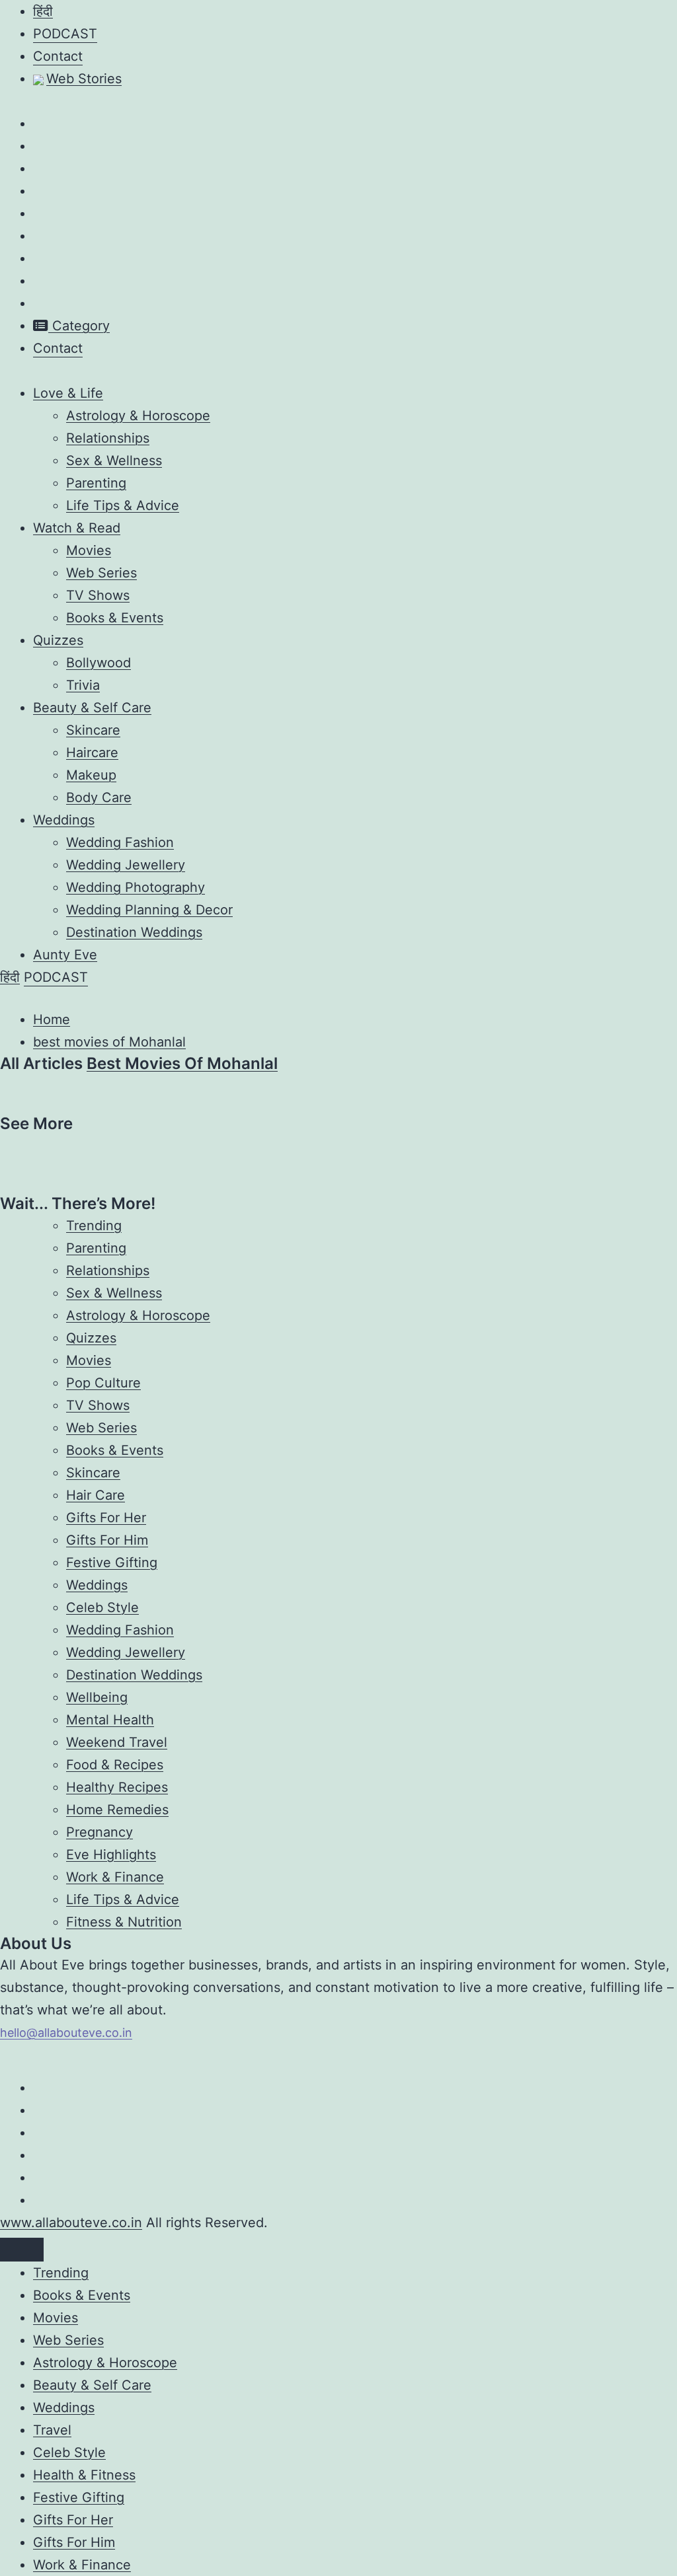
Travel (52, 2430)
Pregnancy (100, 1832)
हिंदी (43, 11)
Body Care (99, 797)
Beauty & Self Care (92, 708)
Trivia (83, 685)
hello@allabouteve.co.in (66, 2033)
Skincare (93, 730)
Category (79, 326)
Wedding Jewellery (126, 865)
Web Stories (84, 79)
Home (52, 1019)
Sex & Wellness (114, 460)
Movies (89, 550)
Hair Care (96, 1495)
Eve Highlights (111, 1855)
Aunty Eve (65, 955)
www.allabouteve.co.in (71, 2223)
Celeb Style (102, 1607)
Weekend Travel (117, 1742)
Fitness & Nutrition (124, 1922)
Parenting (96, 483)
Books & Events (115, 618)
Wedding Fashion (120, 842)
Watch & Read (77, 528)
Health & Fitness (84, 2475)
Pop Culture (103, 1383)
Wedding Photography (136, 887)
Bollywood (99, 663)
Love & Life (68, 393)
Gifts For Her (106, 1518)
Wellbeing (97, 1697)
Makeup (91, 775)
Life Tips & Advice (123, 505)
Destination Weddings (134, 932)
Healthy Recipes (117, 1787)
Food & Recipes (115, 1765)
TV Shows (98, 595)
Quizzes (58, 640)
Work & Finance (115, 1877)
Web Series (101, 573)
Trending (94, 1226)
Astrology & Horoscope (138, 416)
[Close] (22, 2250)
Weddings (64, 820)
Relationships (108, 438)
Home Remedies (117, 1810)
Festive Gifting (112, 1563)
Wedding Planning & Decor (149, 910)
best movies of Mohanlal (109, 1042)
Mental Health (110, 1720)
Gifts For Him (107, 1540)
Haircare (92, 753)
